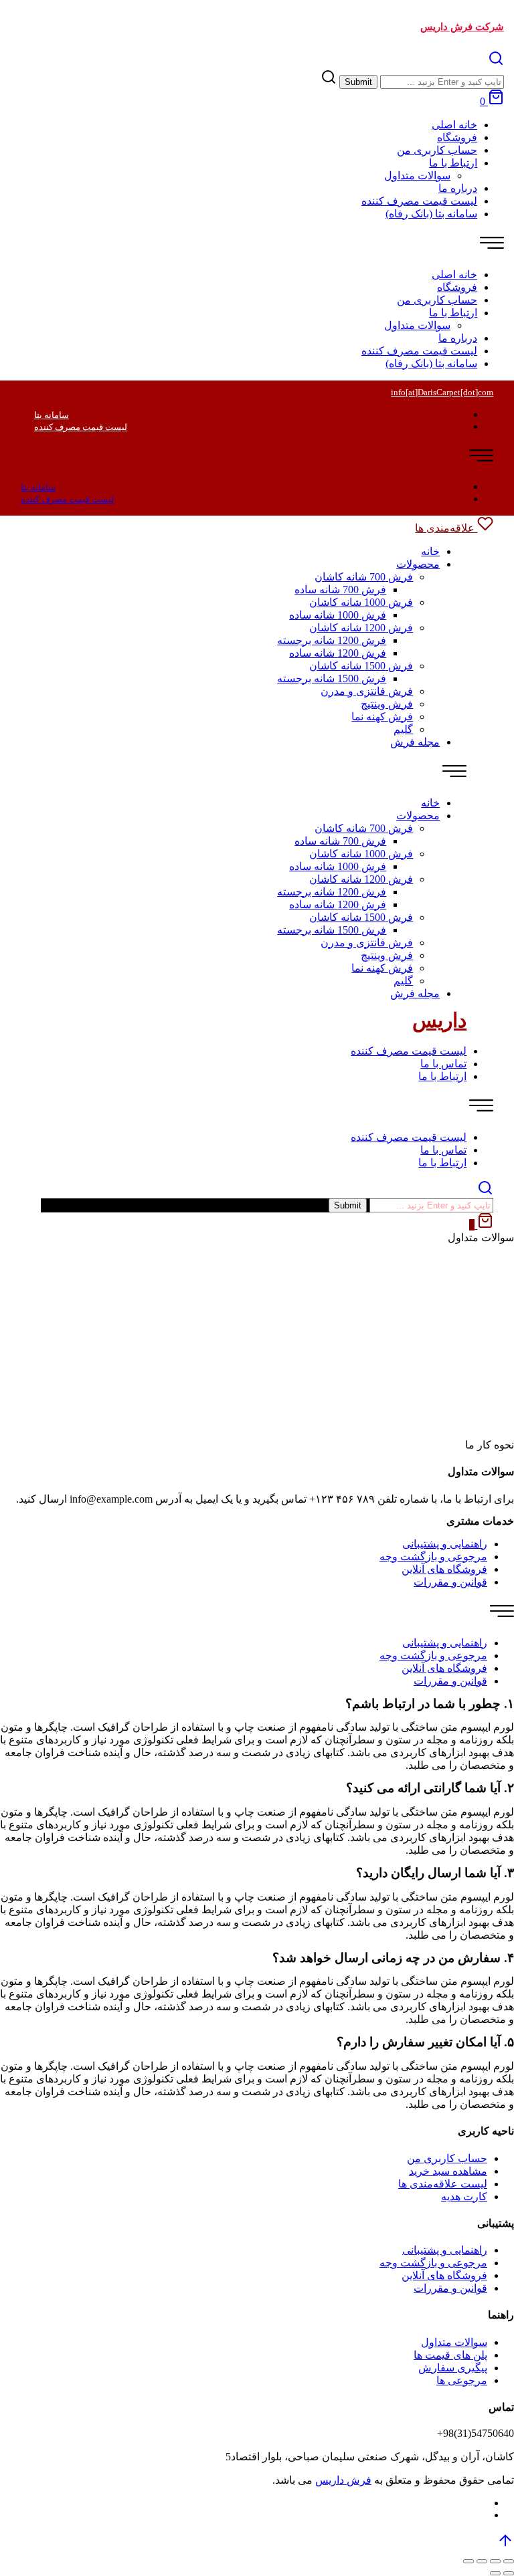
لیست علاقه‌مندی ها (443, 2184)
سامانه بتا (52, 415)
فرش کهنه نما (382, 717)
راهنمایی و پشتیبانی (445, 1544)
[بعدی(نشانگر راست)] (495, 2573)
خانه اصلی (454, 125)
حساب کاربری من (437, 150)
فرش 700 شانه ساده (340, 589)
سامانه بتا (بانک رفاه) (431, 214)
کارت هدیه (464, 2196)
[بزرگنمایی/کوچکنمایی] (468, 2561)
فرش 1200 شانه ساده (338, 653)
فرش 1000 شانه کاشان (361, 602)
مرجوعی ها (462, 2380)
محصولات (418, 564)
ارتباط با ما (453, 163)
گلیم (403, 729)
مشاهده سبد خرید (448, 2171)
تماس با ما (443, 1064)
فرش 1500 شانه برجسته (332, 678)
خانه (430, 551)
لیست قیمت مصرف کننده (419, 201)
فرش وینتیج (387, 704)
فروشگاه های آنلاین (444, 1569)
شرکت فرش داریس (462, 27)
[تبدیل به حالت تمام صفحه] (482, 2561)
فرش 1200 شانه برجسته (332, 640)
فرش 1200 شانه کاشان (361, 628)
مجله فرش (415, 742)
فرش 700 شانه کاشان (364, 577)
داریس (439, 1020)
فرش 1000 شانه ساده (338, 615)
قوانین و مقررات (450, 1582)
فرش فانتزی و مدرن (367, 691)
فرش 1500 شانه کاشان (361, 666)
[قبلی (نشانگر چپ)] (509, 2573)
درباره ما (458, 188)
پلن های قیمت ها (450, 2355)
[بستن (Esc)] (509, 2561)
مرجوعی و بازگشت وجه (433, 1557)
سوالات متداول (417, 176)
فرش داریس (343, 2480)
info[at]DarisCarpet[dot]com (442, 392)
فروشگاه (457, 137)
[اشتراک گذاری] (495, 2561)
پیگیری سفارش (453, 2368)
